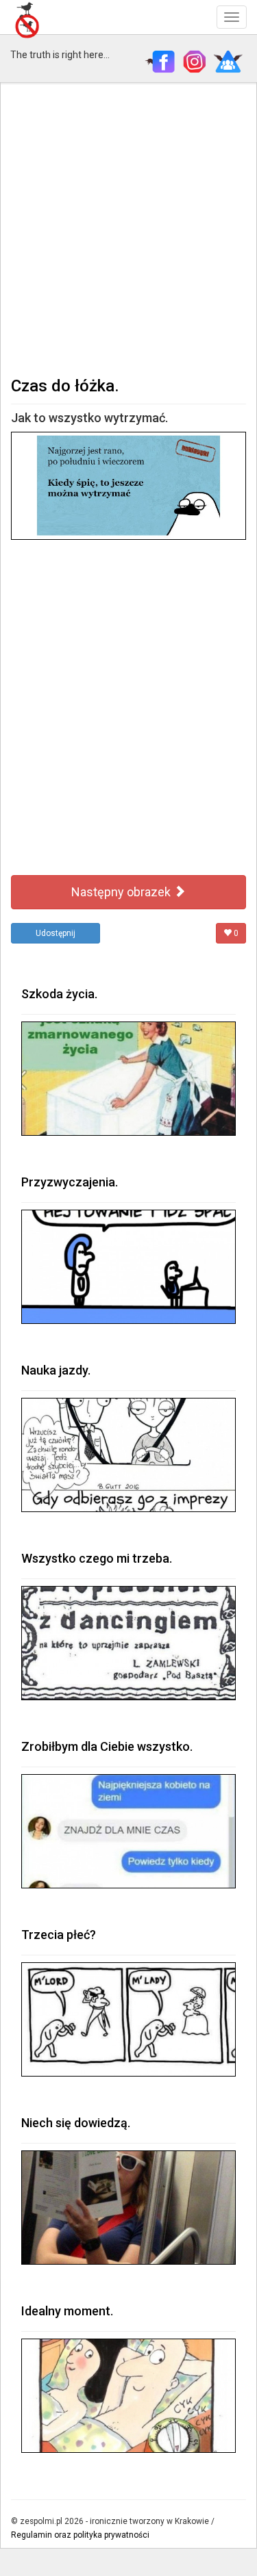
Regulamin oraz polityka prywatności (80, 2535)
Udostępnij (56, 933)
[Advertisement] (128, 228)
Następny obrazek (122, 892)
